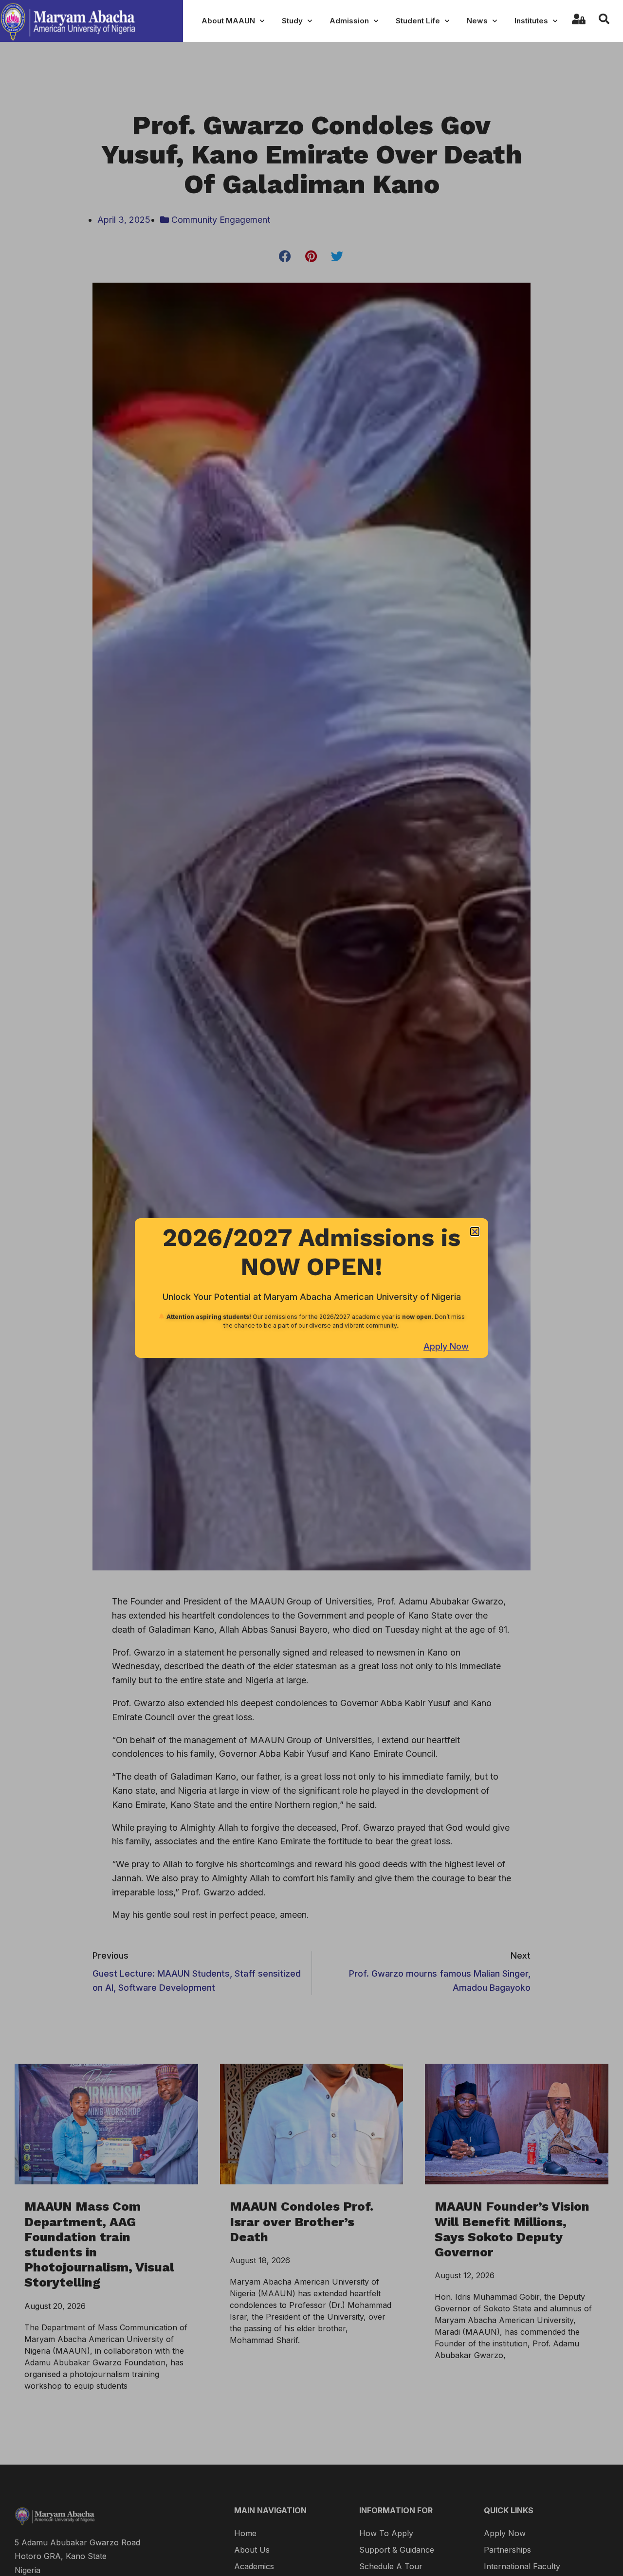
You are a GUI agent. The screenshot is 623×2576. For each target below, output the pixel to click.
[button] (475, 1232)
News (477, 21)
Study (292, 21)
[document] (311, 1288)
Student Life (418, 21)
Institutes (531, 21)
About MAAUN (228, 21)
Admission (349, 21)
